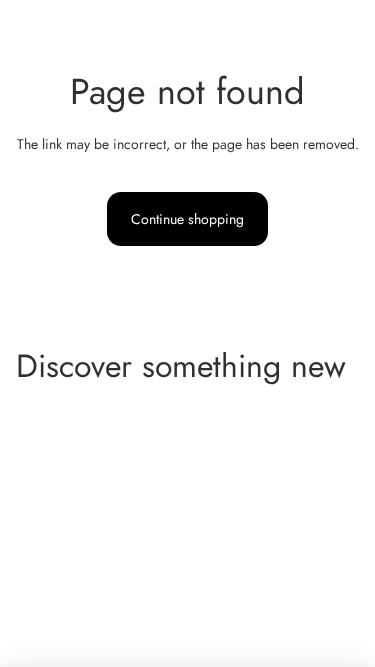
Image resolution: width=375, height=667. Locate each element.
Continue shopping (187, 219)
